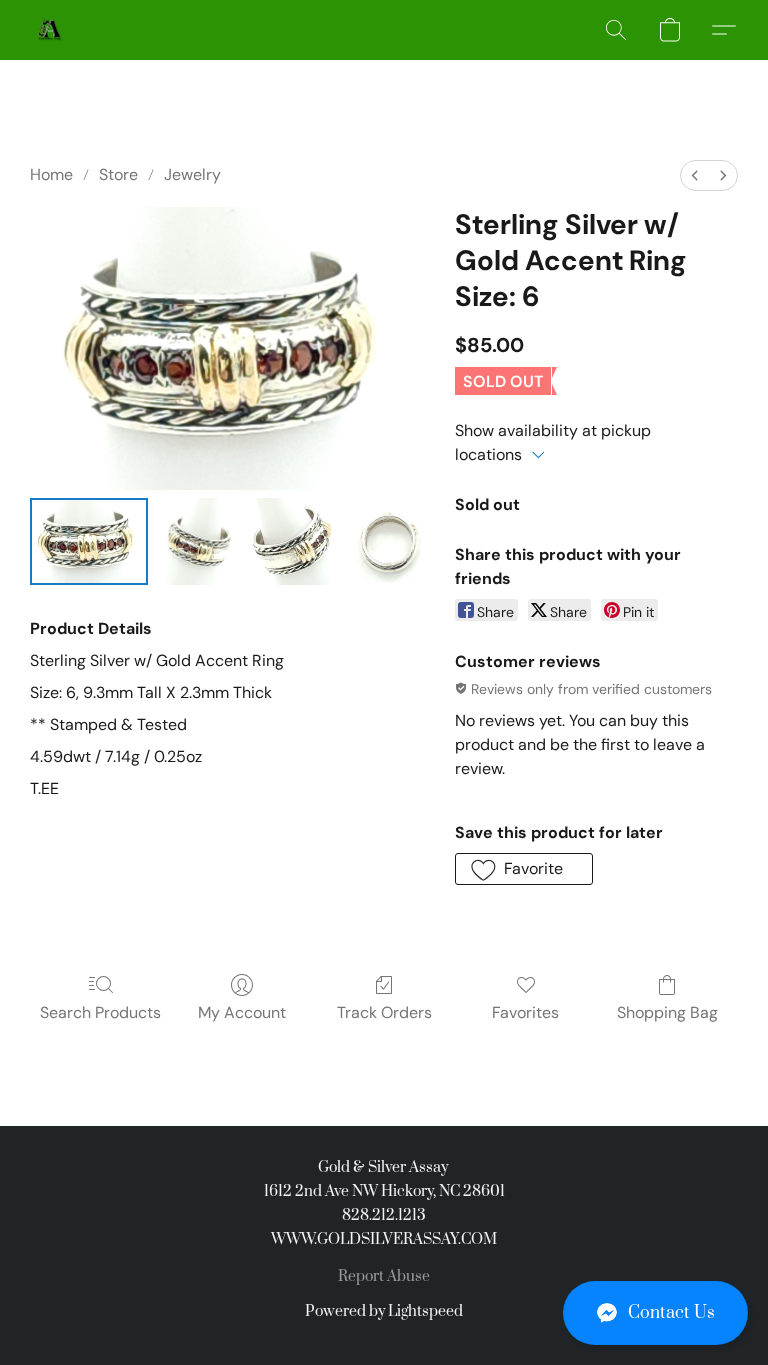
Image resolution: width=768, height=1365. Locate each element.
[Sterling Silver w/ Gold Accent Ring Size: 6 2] (293, 541)
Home (51, 174)
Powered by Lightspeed (384, 1311)
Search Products (100, 1012)
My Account (242, 1012)
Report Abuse (384, 1276)
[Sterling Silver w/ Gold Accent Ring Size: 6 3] (388, 541)
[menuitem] (695, 175)
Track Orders (384, 1012)
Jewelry (192, 174)
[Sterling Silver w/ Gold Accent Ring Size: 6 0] (89, 541)
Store (118, 174)
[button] (655, 1313)
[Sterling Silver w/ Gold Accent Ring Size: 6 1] (199, 541)
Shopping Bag (667, 1012)
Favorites (525, 1012)
